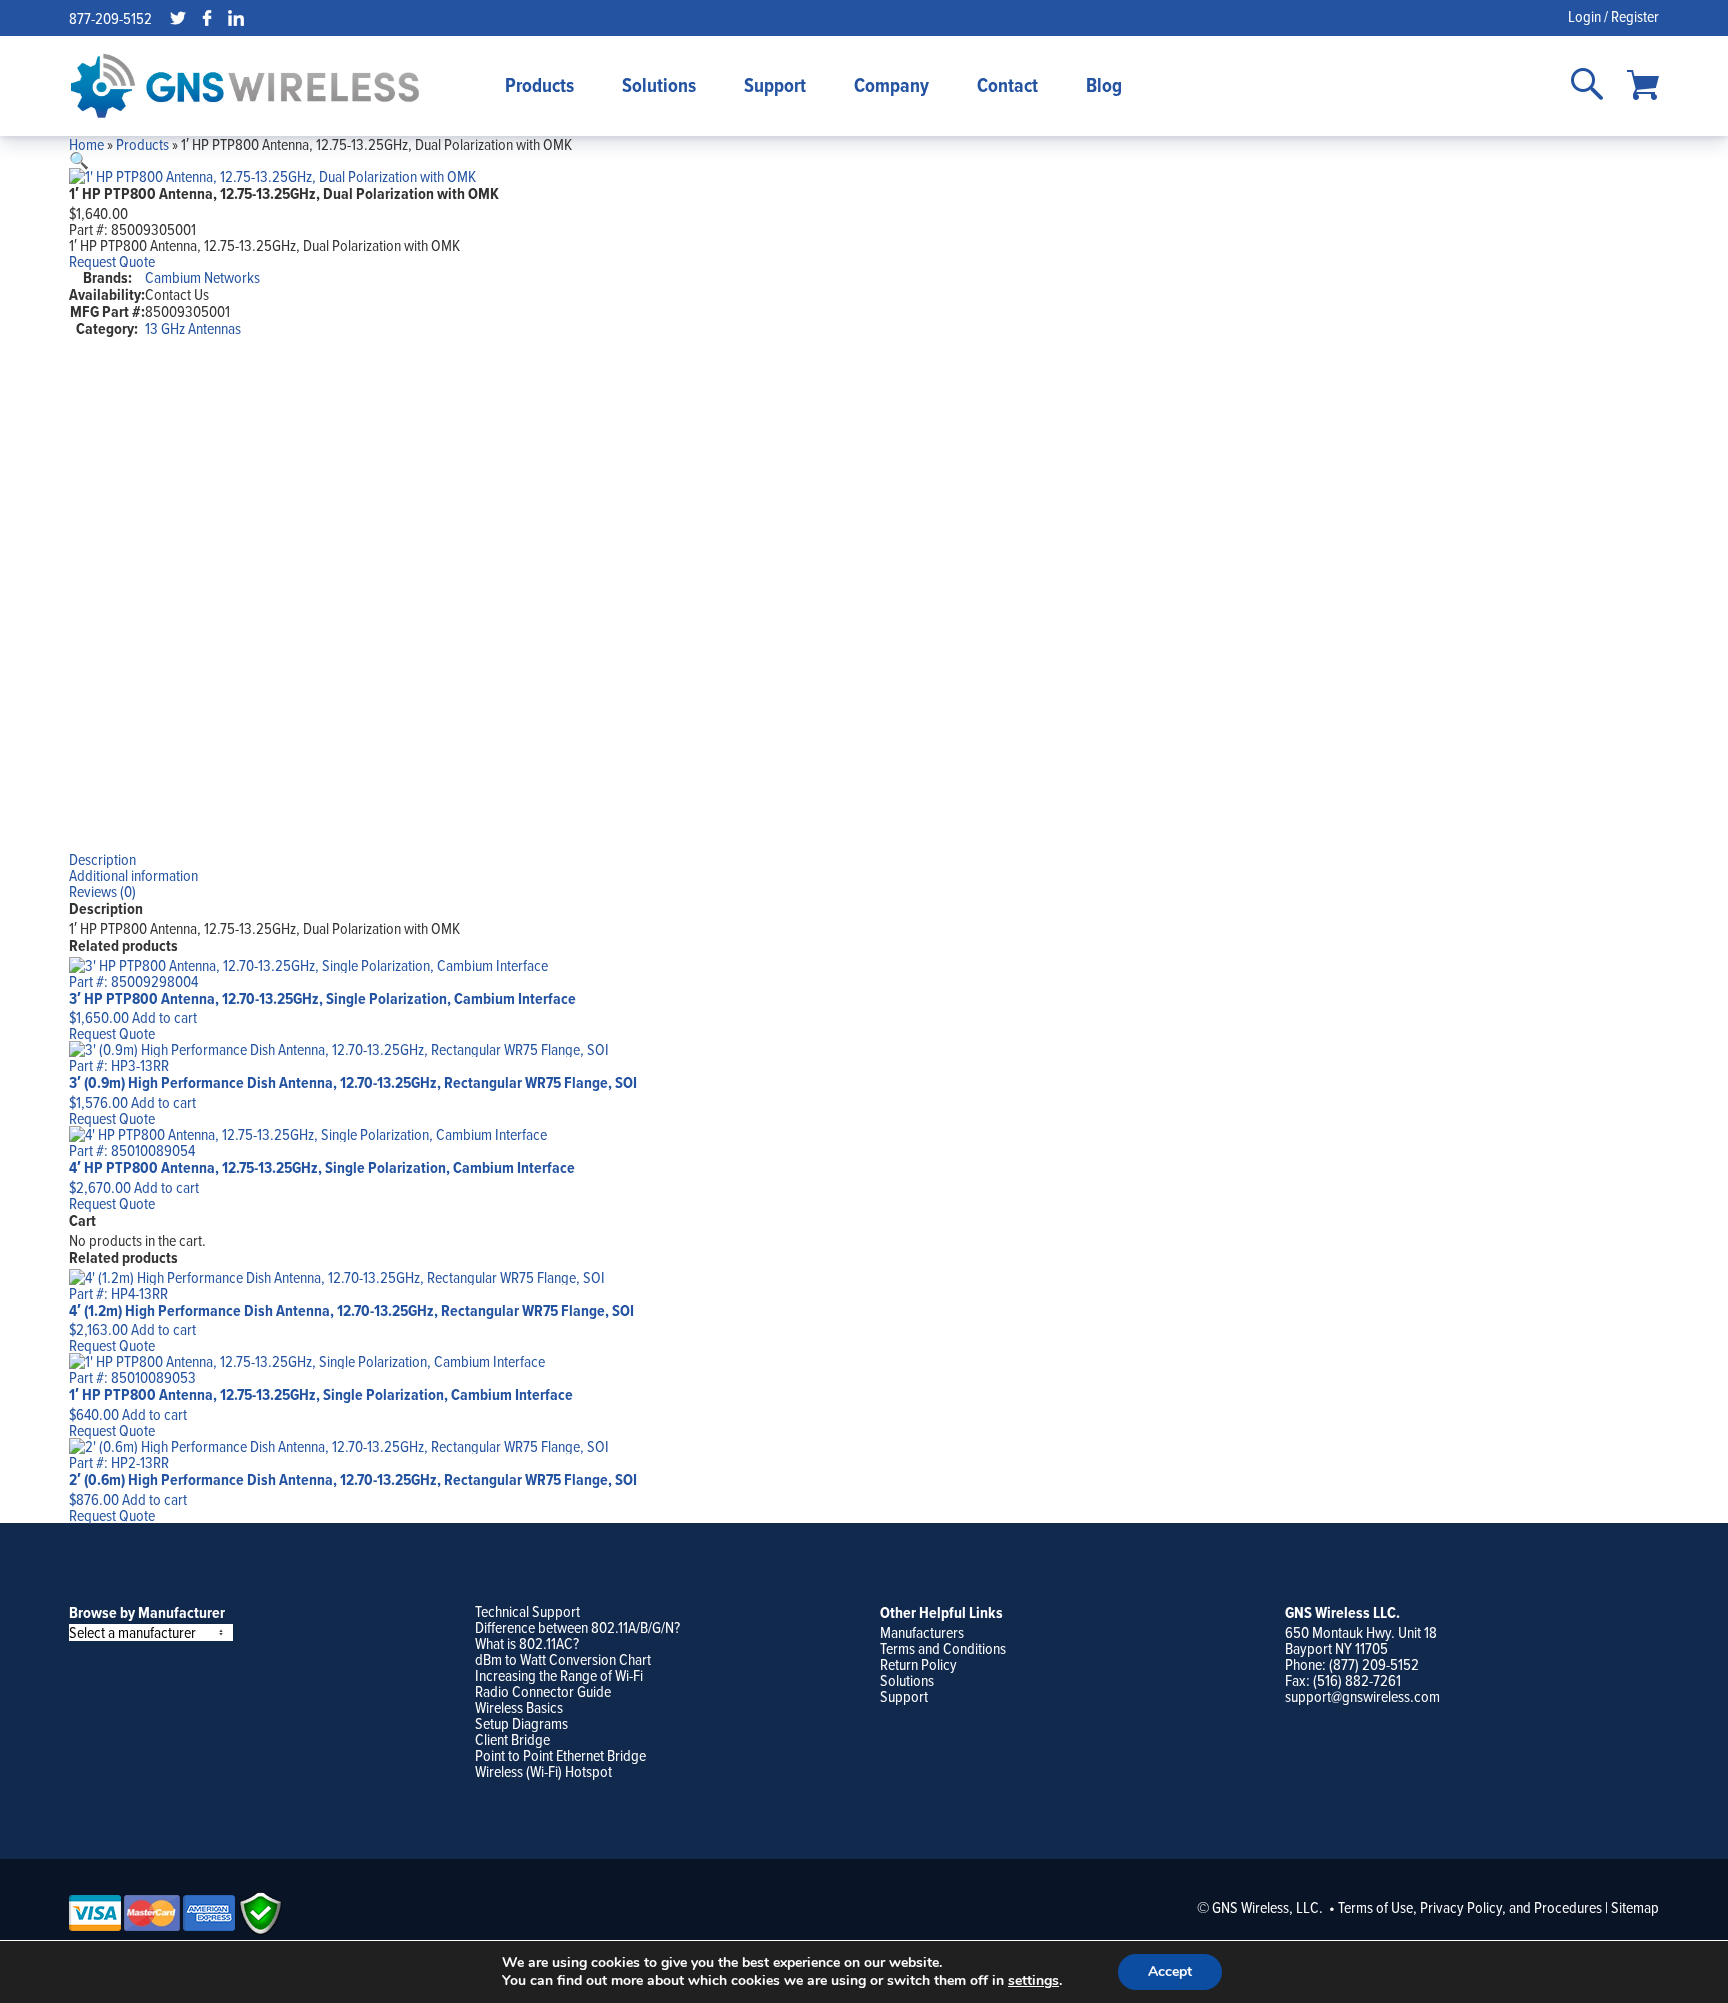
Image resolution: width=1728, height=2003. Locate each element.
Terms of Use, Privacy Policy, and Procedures (1470, 1907)
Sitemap (1635, 1907)
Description (102, 859)
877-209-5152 (110, 18)
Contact (1007, 85)
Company (891, 85)
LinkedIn (236, 18)
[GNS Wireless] (245, 86)
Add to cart (164, 1017)
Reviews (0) (102, 891)
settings (1033, 1981)
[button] (79, 160)
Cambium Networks (202, 277)
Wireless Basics (519, 1707)
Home (86, 144)
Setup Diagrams (521, 1723)
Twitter (178, 18)
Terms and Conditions (943, 1648)
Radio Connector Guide (543, 1691)
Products (539, 85)
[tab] (864, 859)
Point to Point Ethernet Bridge (560, 1755)
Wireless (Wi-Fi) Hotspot (543, 1771)
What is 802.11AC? (527, 1643)
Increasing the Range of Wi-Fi (559, 1675)
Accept (1170, 1971)
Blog (1104, 85)
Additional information (133, 875)
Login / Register (1613, 16)
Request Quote (112, 261)
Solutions (659, 85)
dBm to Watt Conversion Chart (563, 1659)
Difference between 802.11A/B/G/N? (577, 1627)
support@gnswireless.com (1362, 1696)
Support (775, 85)
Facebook (207, 18)
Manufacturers (922, 1632)
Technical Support (527, 1611)
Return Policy (918, 1664)
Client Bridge (512, 1739)
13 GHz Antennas (193, 328)
